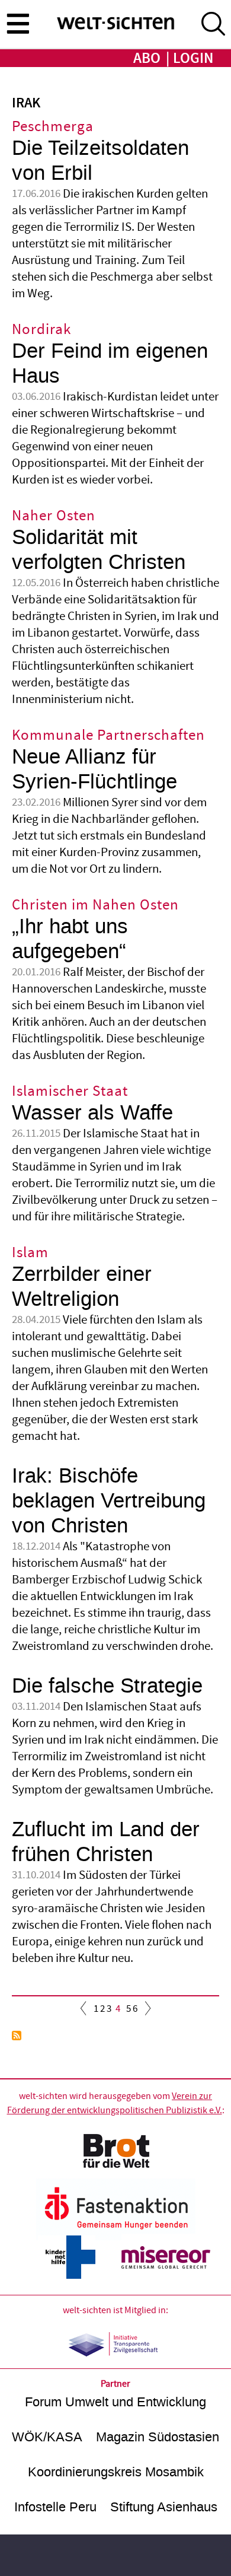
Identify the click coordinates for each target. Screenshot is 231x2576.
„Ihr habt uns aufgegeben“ (70, 939)
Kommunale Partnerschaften (108, 735)
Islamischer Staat (70, 1091)
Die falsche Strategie (107, 1686)
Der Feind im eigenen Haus (110, 363)
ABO (147, 58)
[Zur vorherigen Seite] (86, 2011)
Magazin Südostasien (158, 2437)
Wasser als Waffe (92, 1113)
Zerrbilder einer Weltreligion (82, 1287)
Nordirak (41, 330)
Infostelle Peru (55, 2507)
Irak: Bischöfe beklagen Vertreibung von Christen (109, 1501)
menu (18, 23)
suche (213, 24)
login (193, 58)
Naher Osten (54, 516)
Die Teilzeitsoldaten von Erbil (100, 160)
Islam (30, 1253)
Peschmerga (53, 127)
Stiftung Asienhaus (164, 2507)
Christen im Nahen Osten (95, 905)
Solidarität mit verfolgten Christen (99, 550)
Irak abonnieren (17, 2036)
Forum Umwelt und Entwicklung (115, 2402)
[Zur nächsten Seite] (145, 2011)
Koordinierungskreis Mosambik (116, 2472)
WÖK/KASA (47, 2437)
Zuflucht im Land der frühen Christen (106, 1842)
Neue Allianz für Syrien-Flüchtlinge (94, 769)
